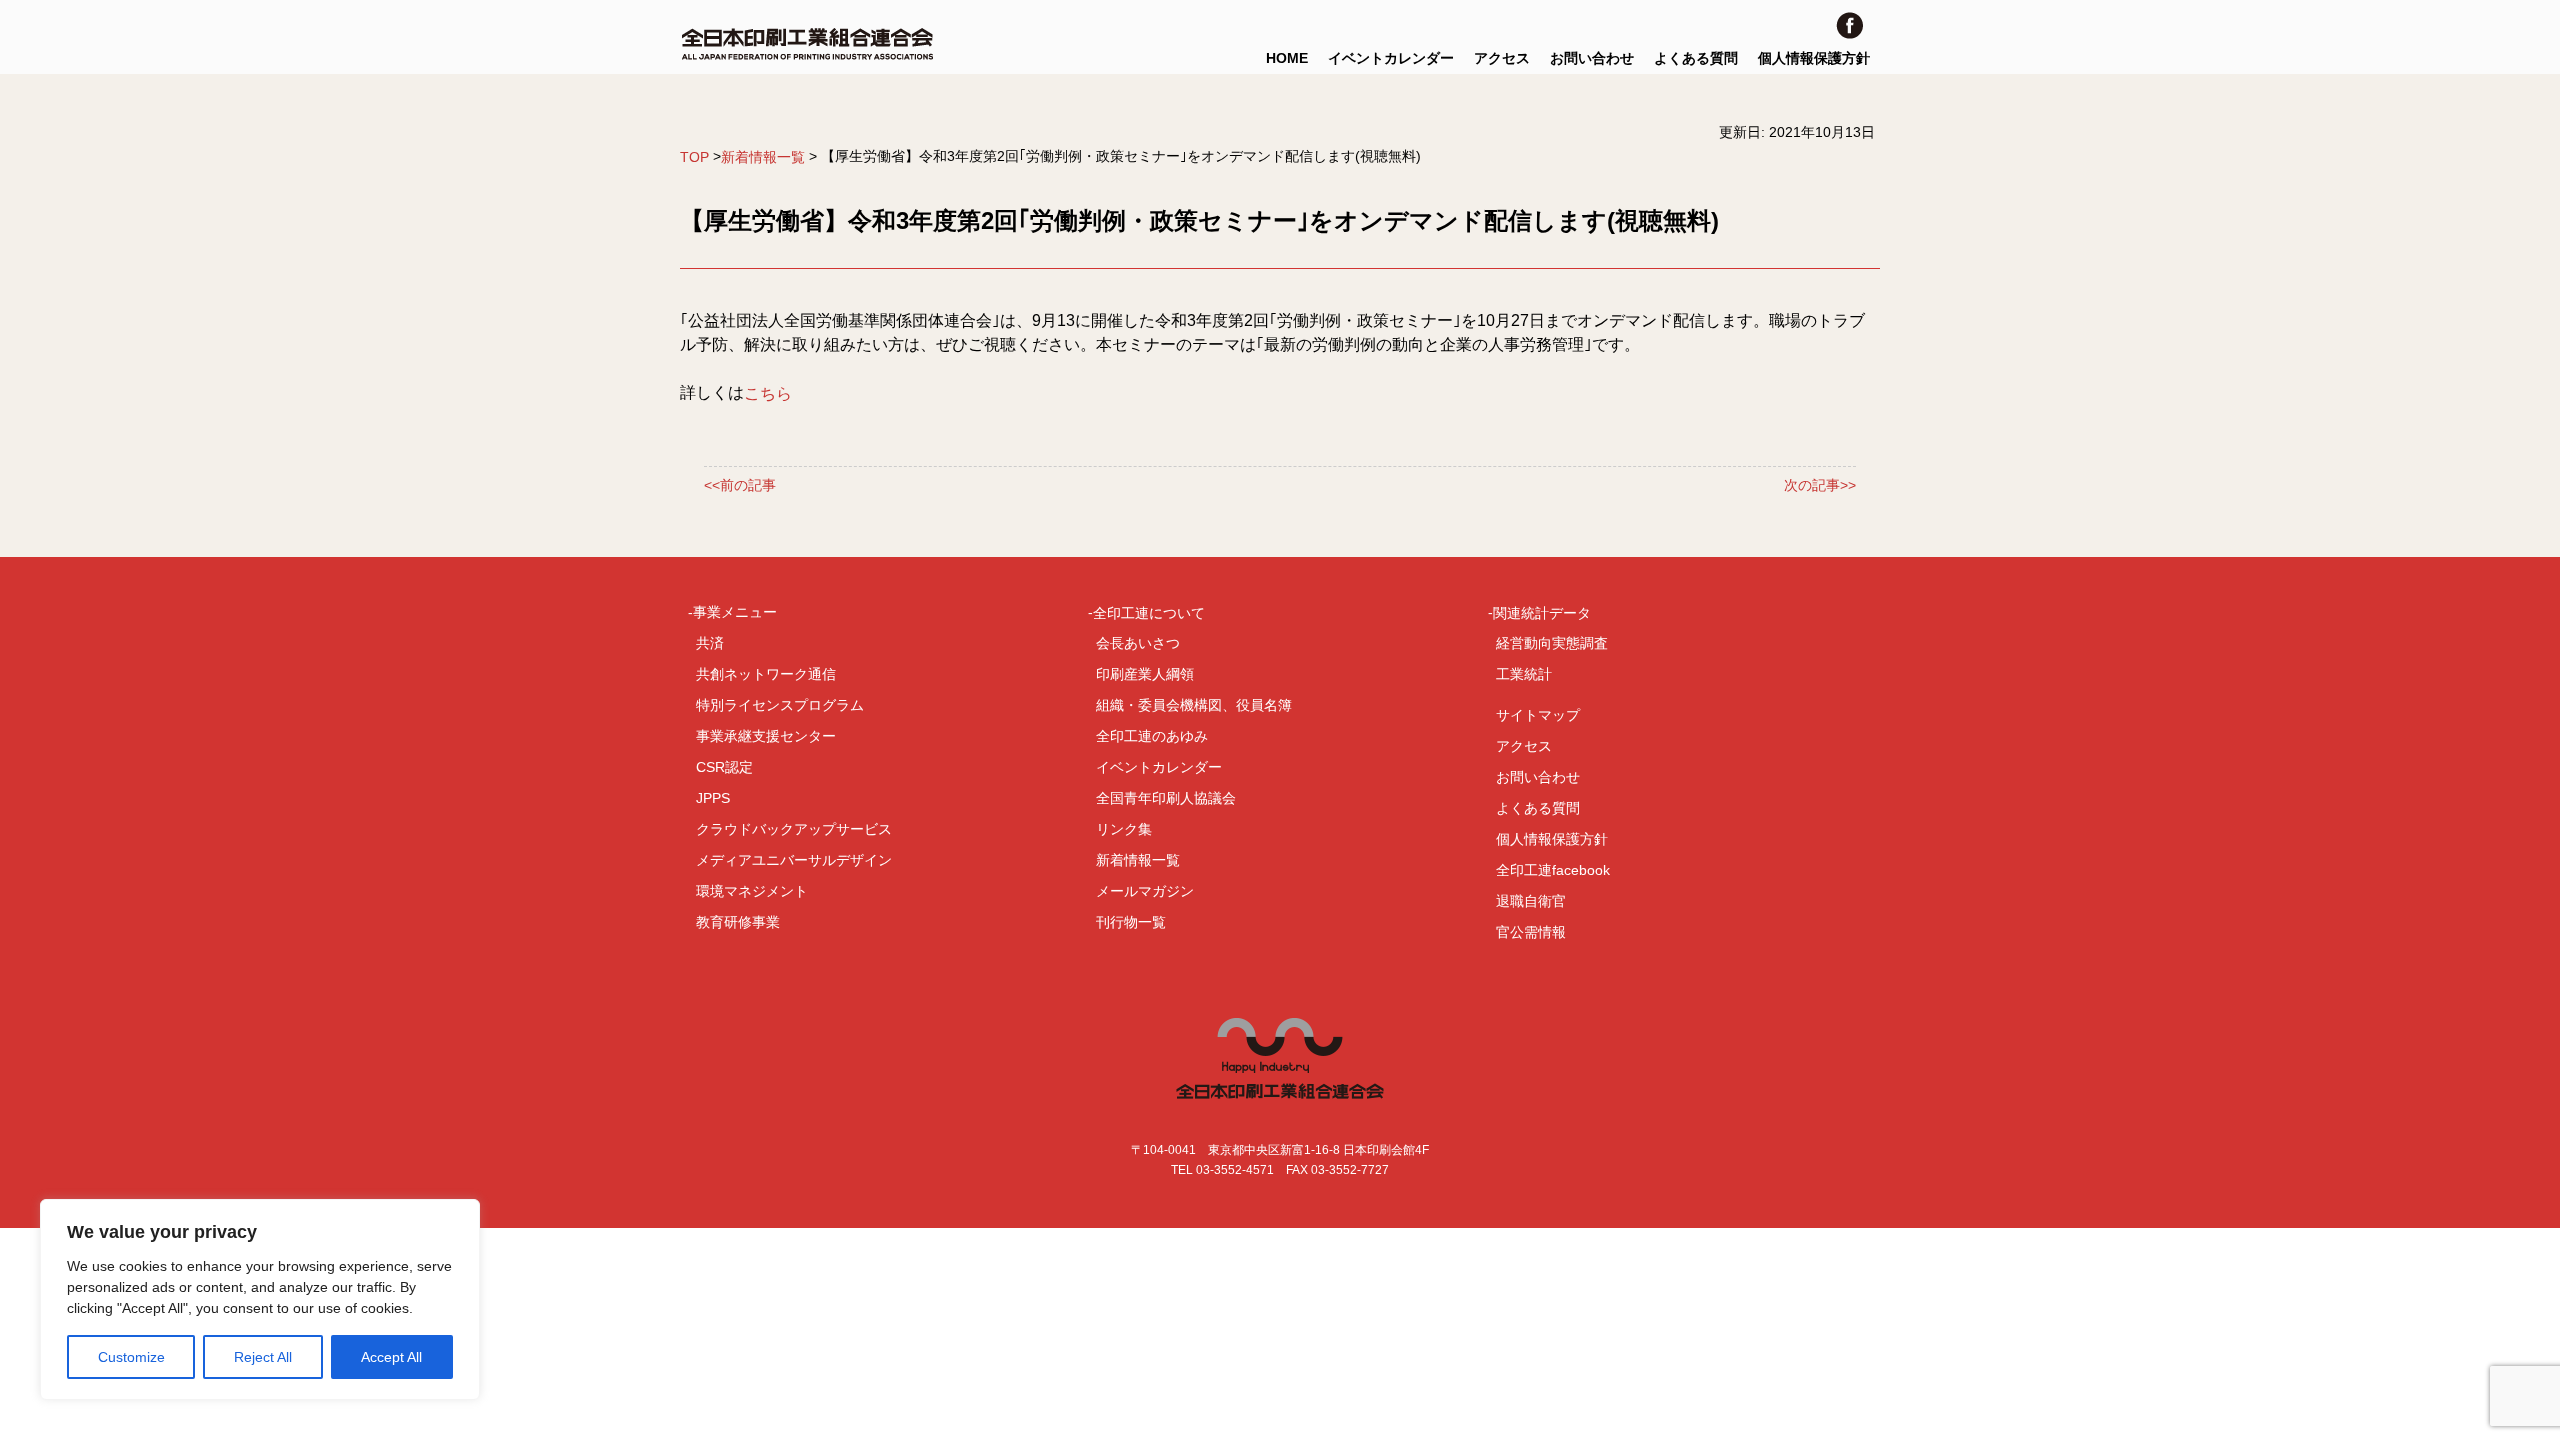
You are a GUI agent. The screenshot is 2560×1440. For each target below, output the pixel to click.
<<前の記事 (740, 485)
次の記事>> (1820, 485)
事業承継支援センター (766, 736)
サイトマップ (1538, 715)
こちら (768, 393)
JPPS (713, 798)
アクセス (1502, 58)
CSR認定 (724, 767)
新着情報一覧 (763, 157)
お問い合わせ (1592, 58)
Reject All (263, 1357)
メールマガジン (1145, 891)
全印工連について (1149, 612)
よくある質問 (1696, 58)
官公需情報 (1531, 932)
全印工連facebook (1553, 870)
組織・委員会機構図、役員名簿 (1194, 705)
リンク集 (1124, 829)
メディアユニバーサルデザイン (794, 860)
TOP (694, 157)
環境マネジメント (752, 891)
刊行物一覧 (1131, 922)
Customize (131, 1357)
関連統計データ (1542, 612)
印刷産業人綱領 (1145, 674)
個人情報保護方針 (1814, 58)
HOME (1287, 58)
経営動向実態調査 (1552, 643)
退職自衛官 (1531, 901)
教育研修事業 (738, 922)
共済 (710, 643)
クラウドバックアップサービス (794, 829)
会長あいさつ (1138, 643)
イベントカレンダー (1391, 58)
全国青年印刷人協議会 (1166, 798)
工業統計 (1524, 674)
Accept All (391, 1357)
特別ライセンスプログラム (780, 705)
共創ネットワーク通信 (766, 674)
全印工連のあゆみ (1152, 736)
